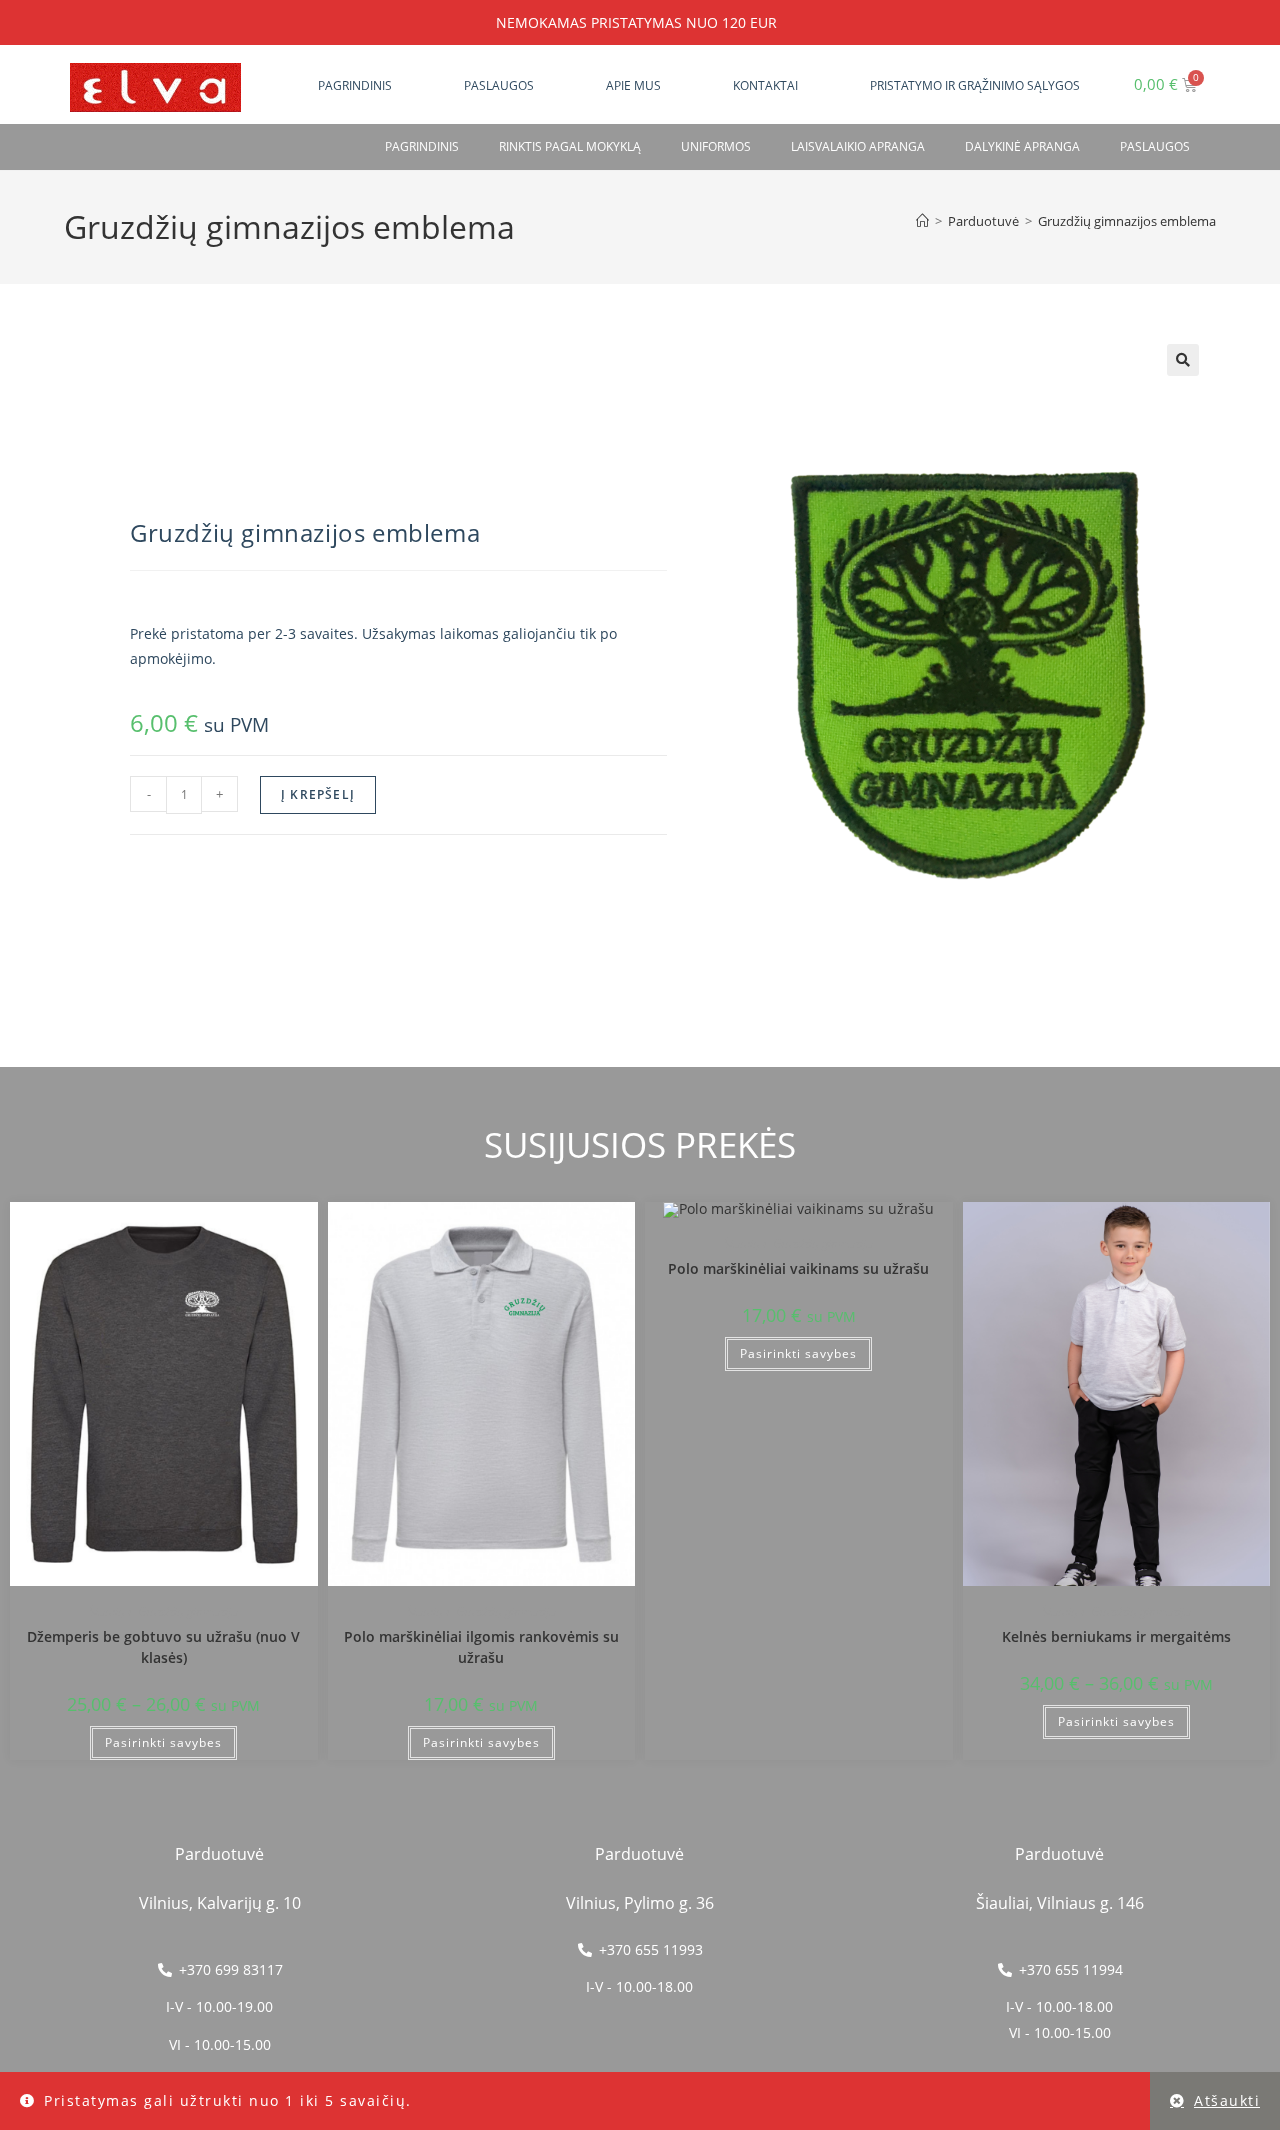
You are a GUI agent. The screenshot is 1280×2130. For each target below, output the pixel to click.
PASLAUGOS (1155, 146)
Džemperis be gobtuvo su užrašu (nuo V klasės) (163, 1647)
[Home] (922, 221)
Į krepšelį (318, 794)
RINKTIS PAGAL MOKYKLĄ (570, 146)
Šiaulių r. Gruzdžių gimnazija (163, 1611)
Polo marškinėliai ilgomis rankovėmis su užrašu (481, 1647)
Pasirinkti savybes (163, 1742)
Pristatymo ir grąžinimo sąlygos (975, 85)
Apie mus (633, 85)
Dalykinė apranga (1022, 146)
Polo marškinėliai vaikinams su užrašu (798, 1268)
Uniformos (716, 146)
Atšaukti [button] (1227, 2100)
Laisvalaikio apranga (858, 146)
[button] (1183, 360)
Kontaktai (765, 85)
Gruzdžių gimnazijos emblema (1127, 221)
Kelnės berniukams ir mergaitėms (1116, 1636)
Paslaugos (499, 85)
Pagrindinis (355, 85)
